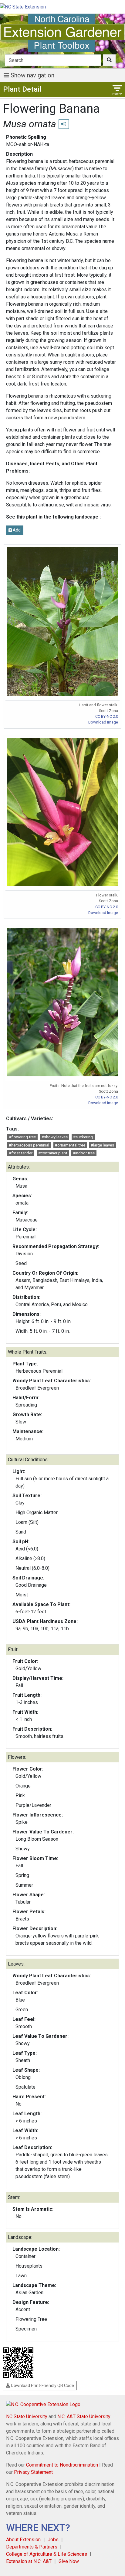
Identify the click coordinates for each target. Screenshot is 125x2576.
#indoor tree (84, 1153)
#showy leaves (55, 1137)
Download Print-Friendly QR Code (42, 2386)
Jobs (53, 2540)
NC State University (27, 2417)
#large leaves (102, 1145)
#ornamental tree (70, 1145)
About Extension (23, 2540)
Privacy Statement (33, 2472)
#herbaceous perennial (29, 1145)
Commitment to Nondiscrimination (62, 2465)
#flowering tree (22, 1137)
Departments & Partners (32, 2547)
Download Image (103, 722)
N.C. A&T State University (84, 2417)
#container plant (53, 1153)
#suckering (83, 1137)
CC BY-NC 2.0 (107, 716)
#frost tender (21, 1153)
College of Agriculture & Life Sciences (47, 2554)
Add (16, 530)
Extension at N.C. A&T (29, 2561)
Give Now (69, 2561)
